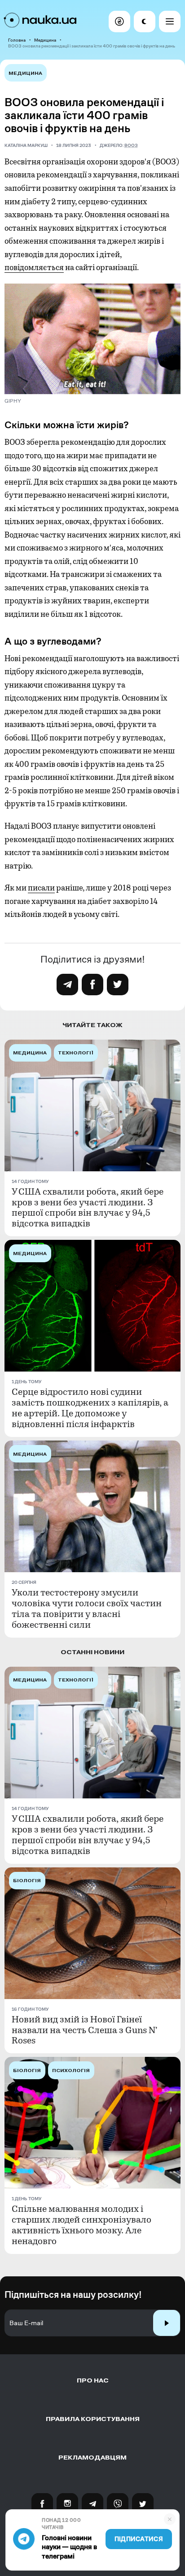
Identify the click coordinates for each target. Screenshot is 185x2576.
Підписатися (139, 2539)
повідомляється (34, 267)
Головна (17, 40)
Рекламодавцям (92, 2458)
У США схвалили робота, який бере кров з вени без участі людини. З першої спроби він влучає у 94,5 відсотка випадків (88, 1208)
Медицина (45, 40)
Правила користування (93, 2419)
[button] (119, 22)
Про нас (93, 2380)
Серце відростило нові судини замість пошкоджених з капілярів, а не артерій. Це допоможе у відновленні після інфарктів (90, 1408)
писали (41, 888)
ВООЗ (131, 145)
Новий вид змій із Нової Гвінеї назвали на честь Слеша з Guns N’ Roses (84, 2030)
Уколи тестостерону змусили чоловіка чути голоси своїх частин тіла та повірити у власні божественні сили (87, 1609)
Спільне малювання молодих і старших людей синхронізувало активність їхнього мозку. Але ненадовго (81, 2225)
